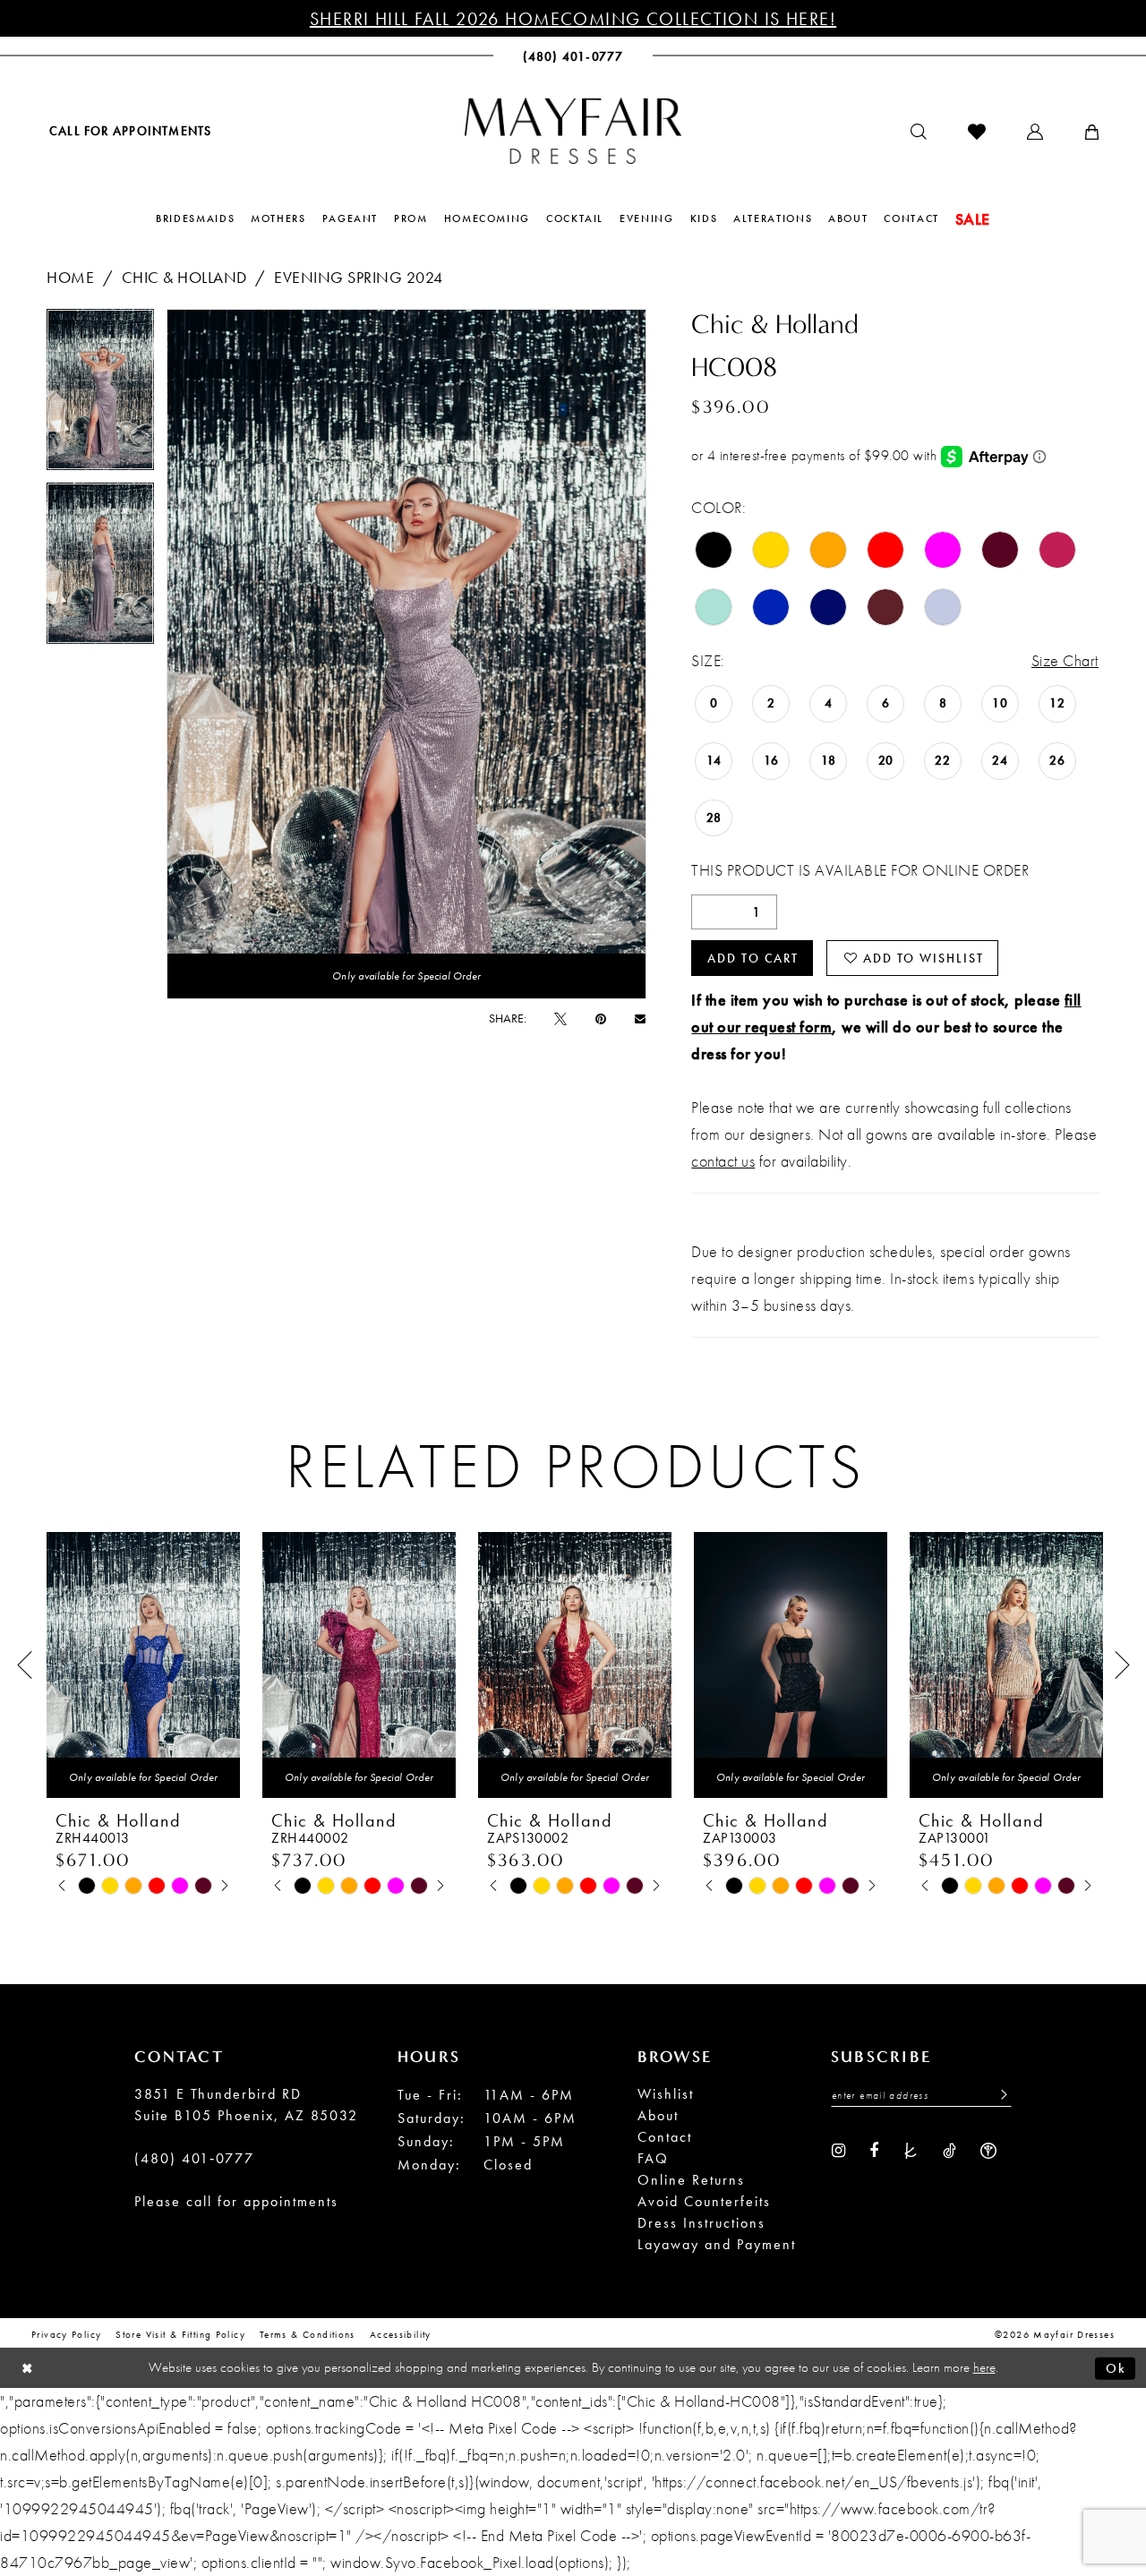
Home (70, 277)
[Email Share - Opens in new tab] (640, 1018)
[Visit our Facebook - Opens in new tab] (874, 2149)
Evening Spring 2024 (359, 277)
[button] (1035, 132)
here (984, 2367)
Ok (1116, 2367)
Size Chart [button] (1065, 660)
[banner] (573, 131)
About (658, 2115)
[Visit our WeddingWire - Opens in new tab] (988, 2149)
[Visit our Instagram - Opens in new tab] (838, 2149)
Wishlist (666, 2094)
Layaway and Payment (717, 2244)
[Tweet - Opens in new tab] (560, 1018)
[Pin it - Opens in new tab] (601, 1018)
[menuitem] (129, 130)
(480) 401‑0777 (194, 2158)
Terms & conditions (308, 2334)
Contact (665, 2137)
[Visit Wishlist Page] (977, 132)
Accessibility (401, 2334)
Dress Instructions (701, 2223)
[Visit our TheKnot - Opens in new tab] (911, 2149)
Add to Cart (753, 958)
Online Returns (691, 2180)
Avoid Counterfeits (704, 2201)
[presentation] (143, 1665)
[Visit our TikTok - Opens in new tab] (949, 2149)
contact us (723, 1161)
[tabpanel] (100, 396)
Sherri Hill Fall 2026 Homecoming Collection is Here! (573, 19)
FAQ (653, 2158)
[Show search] (919, 132)
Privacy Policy (66, 2334)
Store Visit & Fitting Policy (180, 2334)
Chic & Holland (184, 277)
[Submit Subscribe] (999, 2095)
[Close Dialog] (27, 2368)
